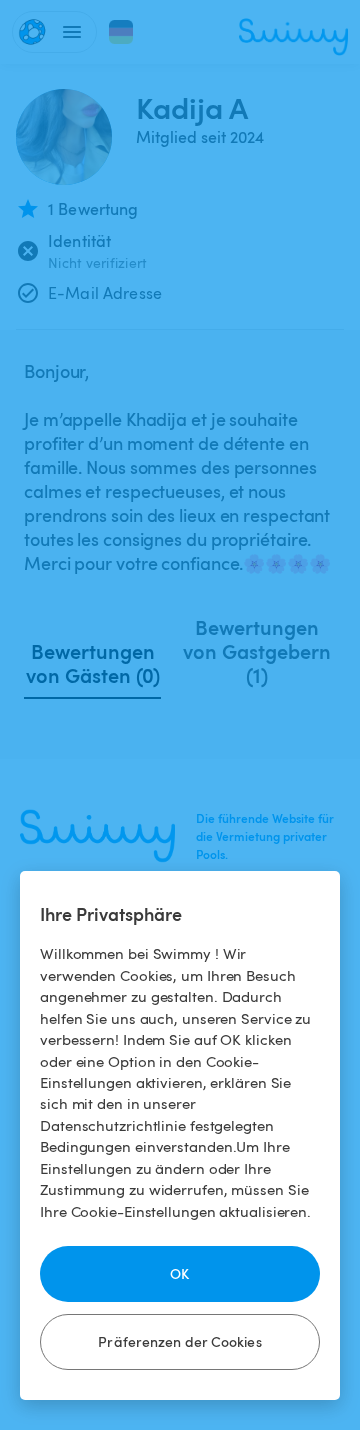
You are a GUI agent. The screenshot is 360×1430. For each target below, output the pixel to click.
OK (179, 1273)
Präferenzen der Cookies (179, 1341)
